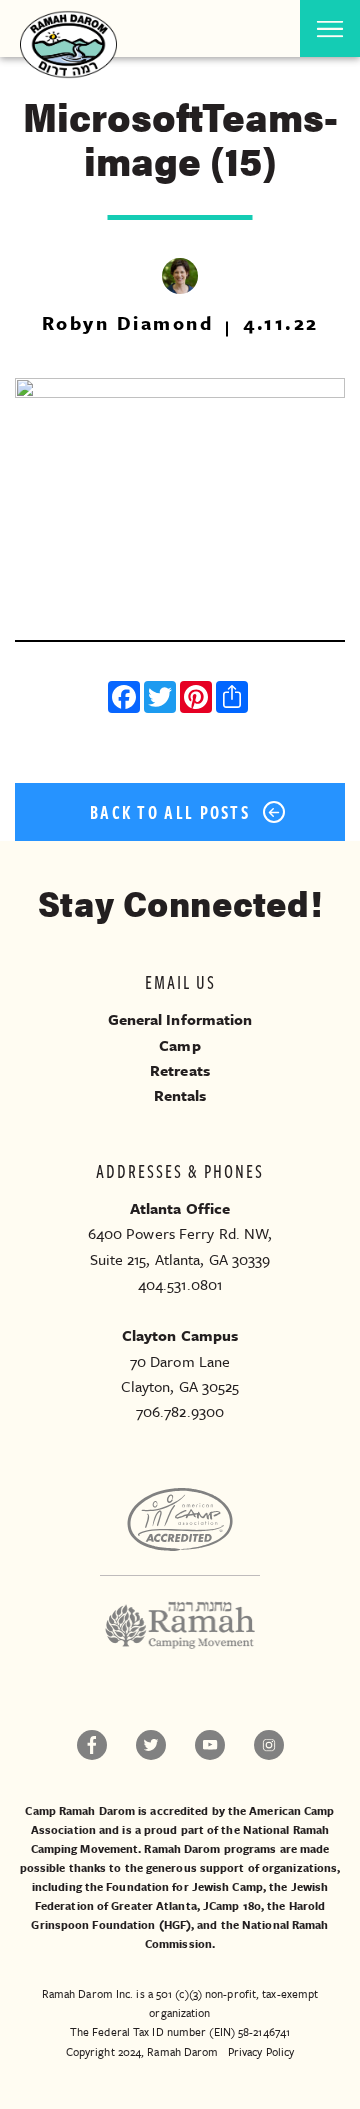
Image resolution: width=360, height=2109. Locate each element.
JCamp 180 (232, 1905)
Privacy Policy (261, 2051)
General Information (180, 1019)
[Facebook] (126, 699)
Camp (179, 1045)
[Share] (234, 699)
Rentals (180, 1095)
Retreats (180, 1070)
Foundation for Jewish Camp (184, 1886)
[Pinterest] (198, 699)
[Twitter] (162, 699)
